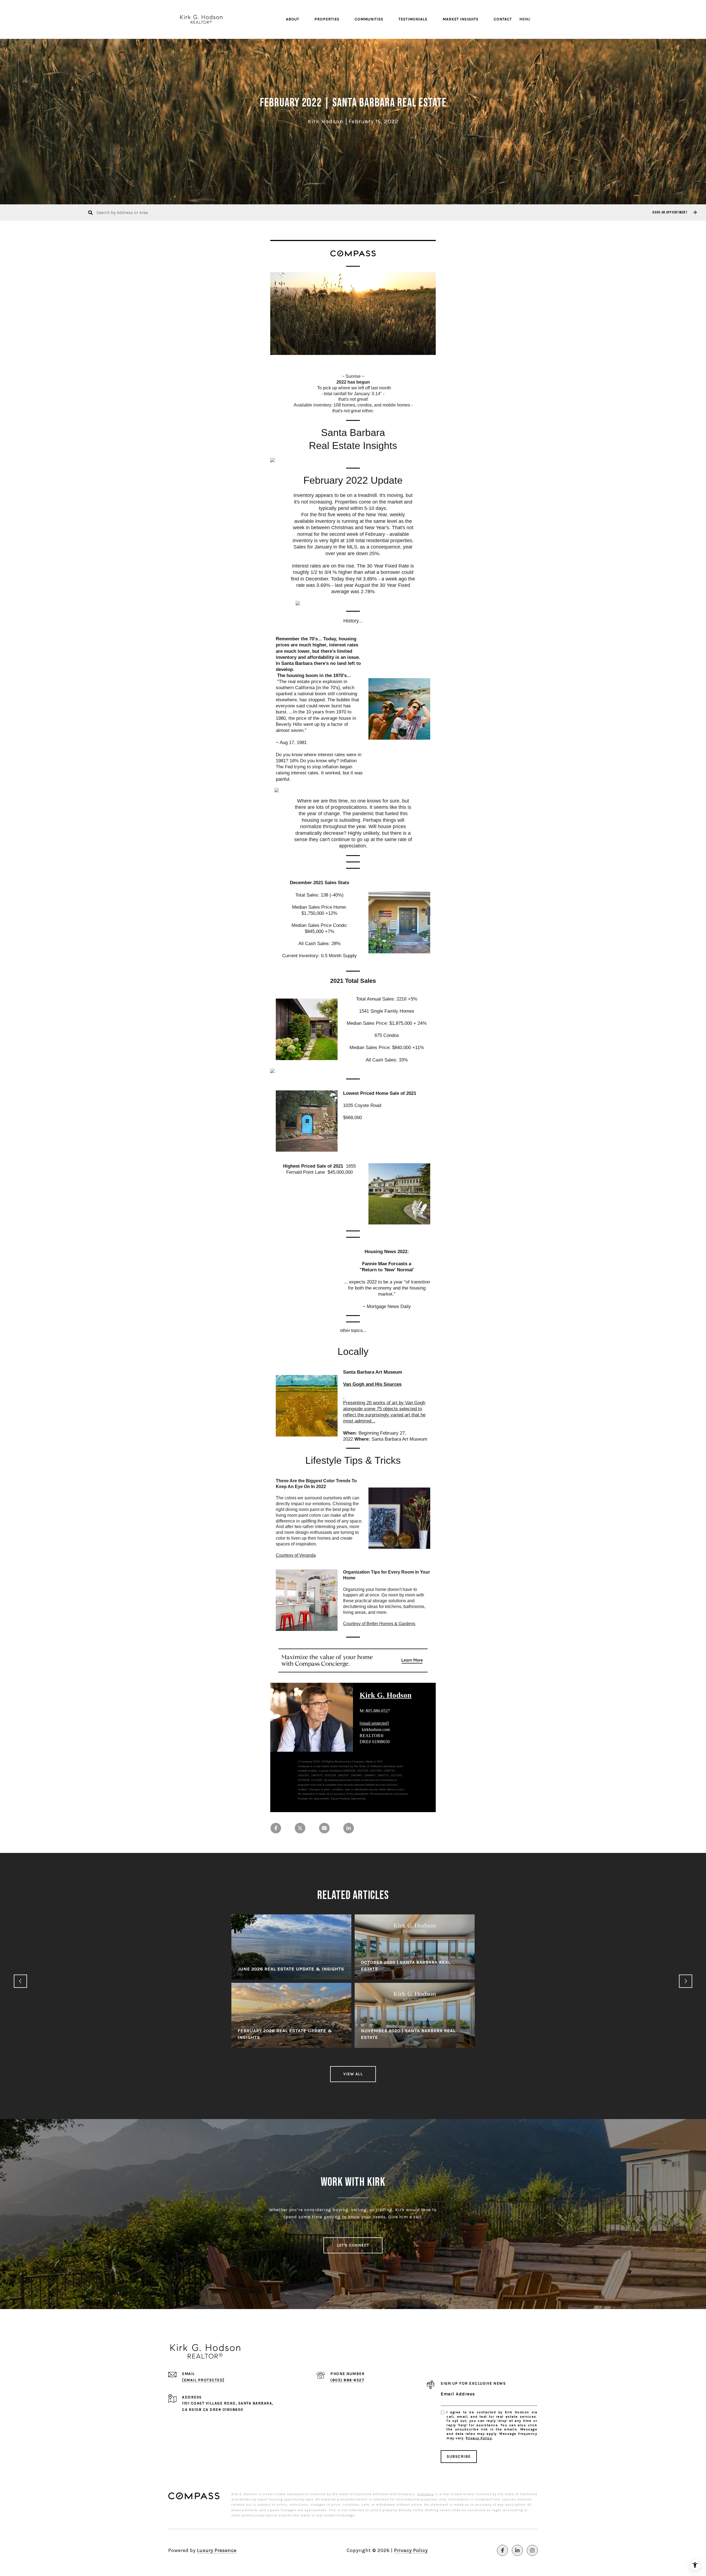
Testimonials (413, 19)
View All (353, 2074)
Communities (369, 19)
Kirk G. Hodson (386, 1695)
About (293, 19)
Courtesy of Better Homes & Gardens (379, 1624)
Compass (425, 2494)
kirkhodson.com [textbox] (375, 1726)
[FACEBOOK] (502, 2550)
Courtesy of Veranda (296, 1555)
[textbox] (353, 394)
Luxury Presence (217, 2550)
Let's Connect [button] (353, 2245)
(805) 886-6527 (347, 2380)
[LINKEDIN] (517, 2550)
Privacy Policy (479, 2438)
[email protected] (374, 1723)
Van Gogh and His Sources (372, 1384)
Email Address (458, 2394)
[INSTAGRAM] (532, 2550)
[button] (674, 212)
